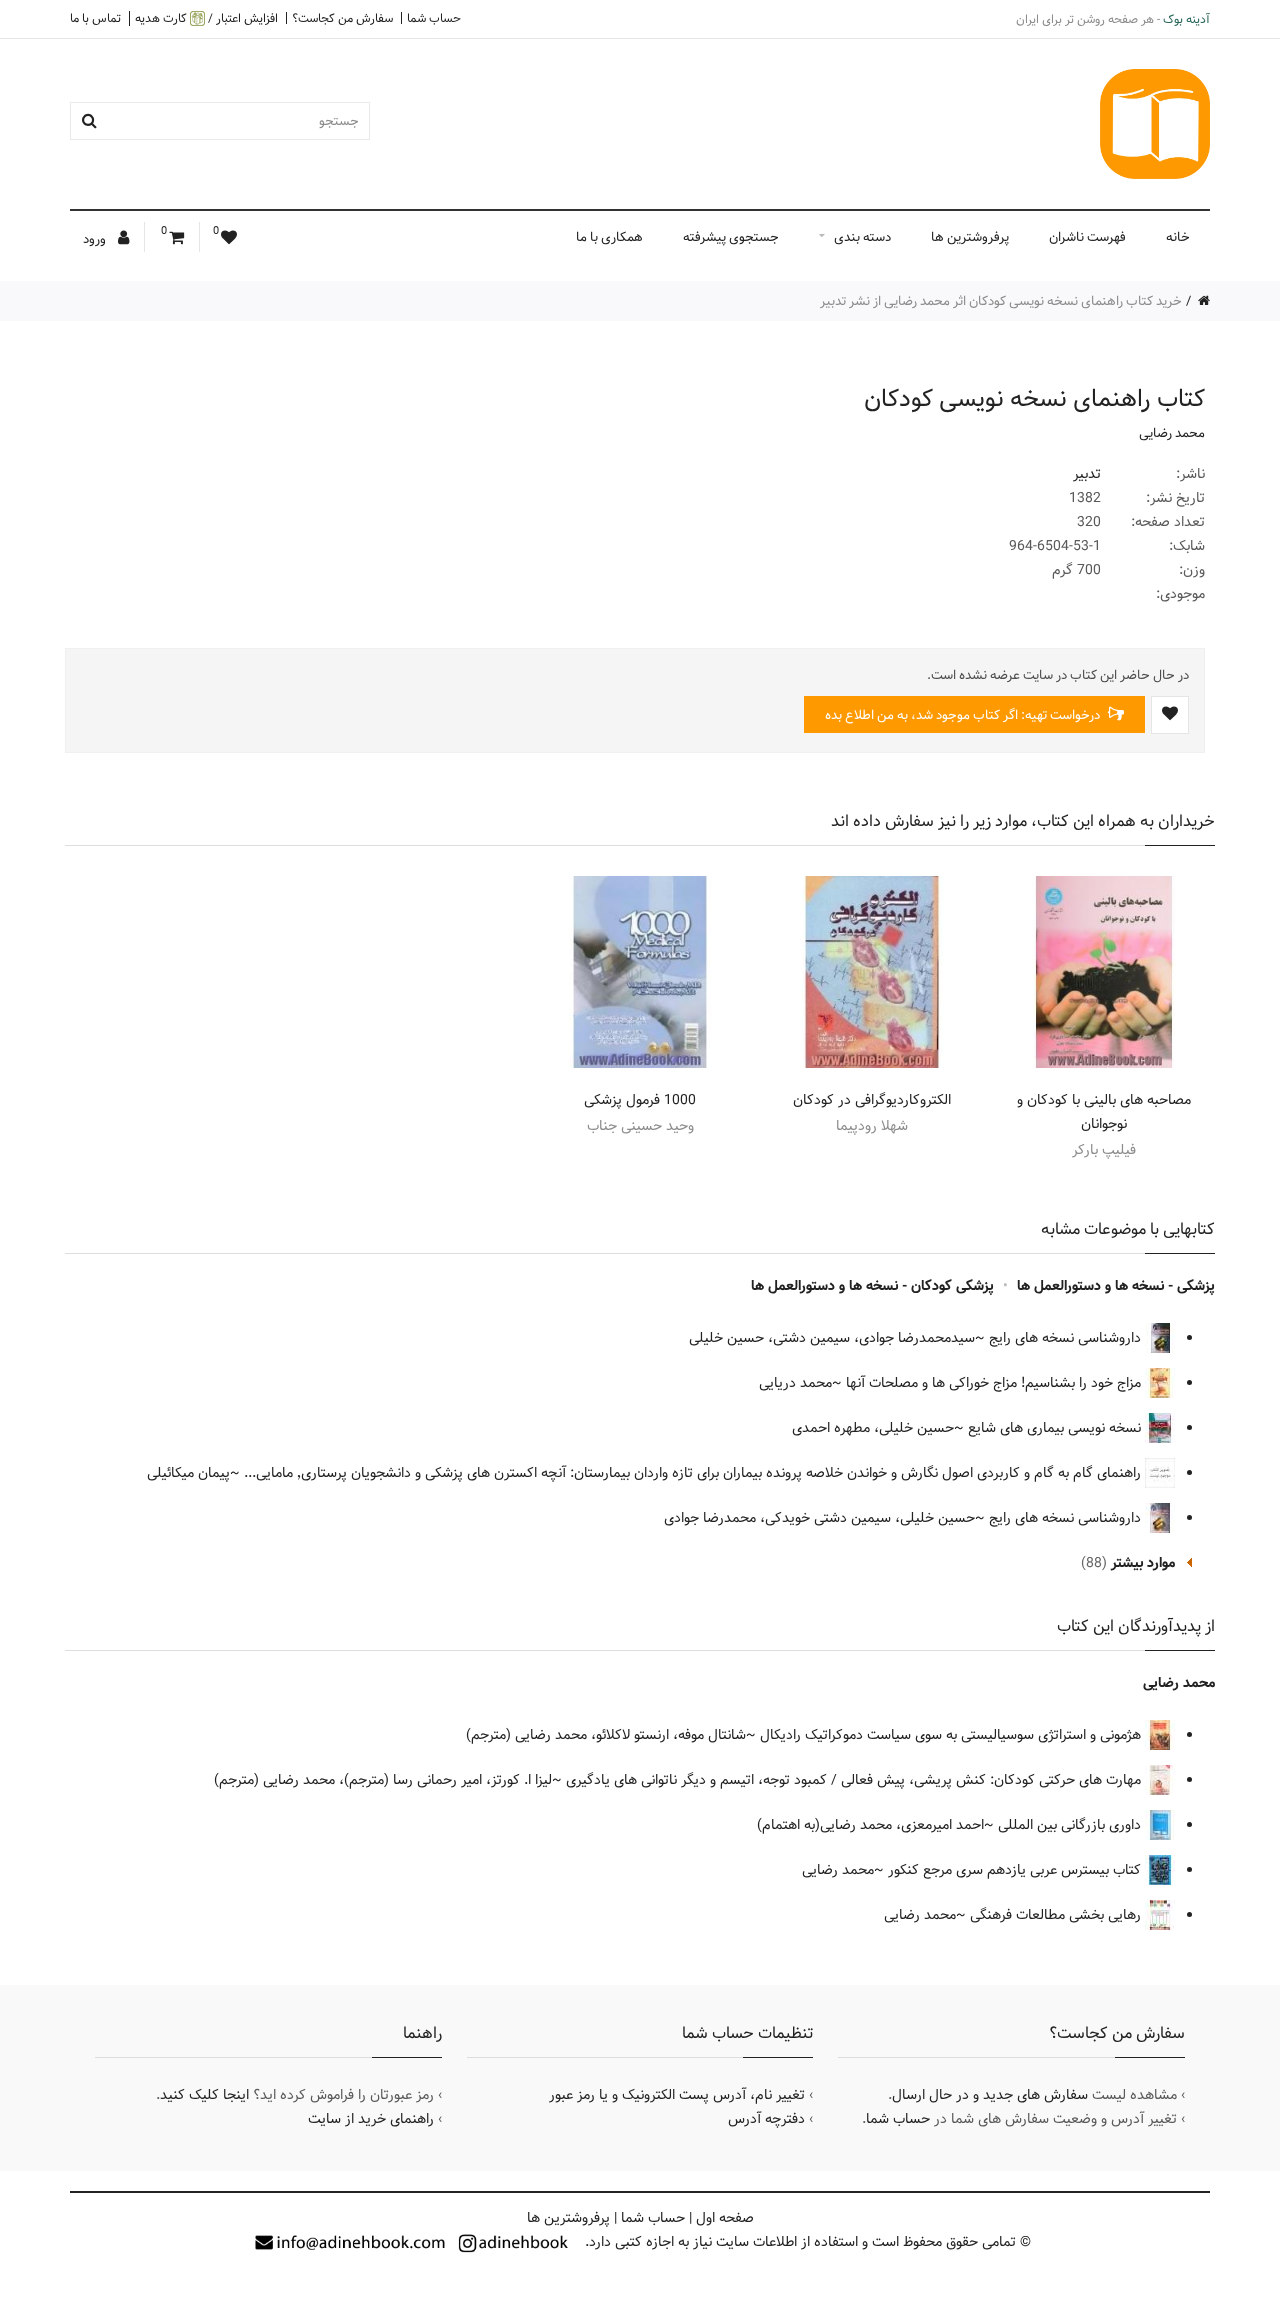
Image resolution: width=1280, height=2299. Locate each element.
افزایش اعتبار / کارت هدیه (206, 18)
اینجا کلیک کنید (204, 2095)
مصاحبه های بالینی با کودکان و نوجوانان (1104, 1112)
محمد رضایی (1172, 433)
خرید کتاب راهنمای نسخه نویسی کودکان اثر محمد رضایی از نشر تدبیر (1001, 301)
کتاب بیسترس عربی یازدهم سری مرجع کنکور (1016, 1870)
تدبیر (1087, 474)
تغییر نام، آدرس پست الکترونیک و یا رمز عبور (677, 2095)
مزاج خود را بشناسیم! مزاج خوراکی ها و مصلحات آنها (995, 1383)
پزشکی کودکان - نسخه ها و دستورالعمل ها (872, 1286)
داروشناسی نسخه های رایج (1067, 1338)
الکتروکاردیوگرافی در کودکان (872, 1100)
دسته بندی (862, 237)
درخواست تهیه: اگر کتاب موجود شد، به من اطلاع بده (964, 715)
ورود (96, 239)
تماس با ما (95, 18)
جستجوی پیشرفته (731, 237)
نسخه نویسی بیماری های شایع (1056, 1428)
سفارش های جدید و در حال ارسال (990, 2095)
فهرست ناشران (1087, 237)
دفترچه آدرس (766, 2119)
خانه (1178, 237)
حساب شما (434, 18)
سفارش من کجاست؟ (342, 18)
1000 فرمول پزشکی (640, 1100)
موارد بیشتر (1143, 1563)
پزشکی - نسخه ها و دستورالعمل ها (1116, 1286)
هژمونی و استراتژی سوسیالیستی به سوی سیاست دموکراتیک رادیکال (952, 1735)
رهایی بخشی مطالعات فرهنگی (1057, 1915)
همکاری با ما (609, 237)
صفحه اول (725, 2218)
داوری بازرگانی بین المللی (1071, 1825)
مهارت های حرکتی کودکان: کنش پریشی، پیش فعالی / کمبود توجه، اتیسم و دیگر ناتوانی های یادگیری (855, 1780)
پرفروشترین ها (970, 237)
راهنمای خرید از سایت (371, 2119)
